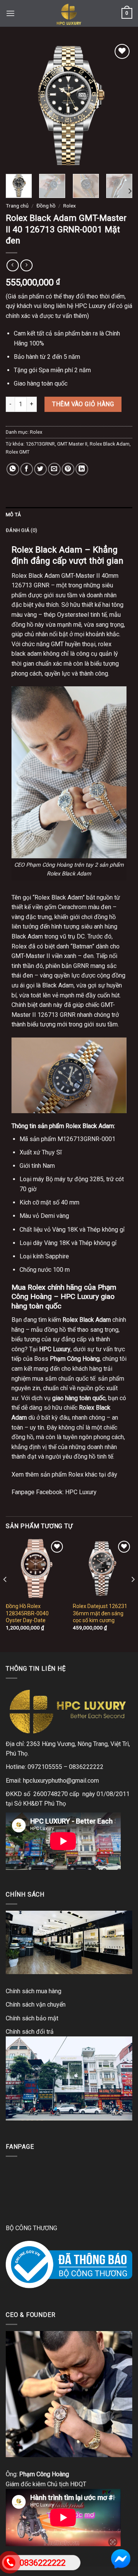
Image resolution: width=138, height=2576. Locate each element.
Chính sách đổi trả (30, 2032)
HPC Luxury (81, 1492)
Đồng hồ (46, 206)
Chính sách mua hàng (34, 1991)
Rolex (70, 206)
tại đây (108, 1474)
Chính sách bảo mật (32, 2018)
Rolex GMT (18, 452)
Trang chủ (17, 206)
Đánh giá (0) (21, 530)
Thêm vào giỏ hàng (83, 404)
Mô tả (13, 515)
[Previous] (18, 105)
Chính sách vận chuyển (36, 2005)
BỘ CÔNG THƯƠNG (31, 2228)
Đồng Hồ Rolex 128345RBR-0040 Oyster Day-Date (27, 1613)
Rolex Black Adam (110, 444)
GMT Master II (72, 444)
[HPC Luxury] (69, 13)
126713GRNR (40, 444)
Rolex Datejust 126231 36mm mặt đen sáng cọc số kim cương (100, 1613)
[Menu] (10, 13)
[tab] (69, 515)
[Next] (120, 105)
